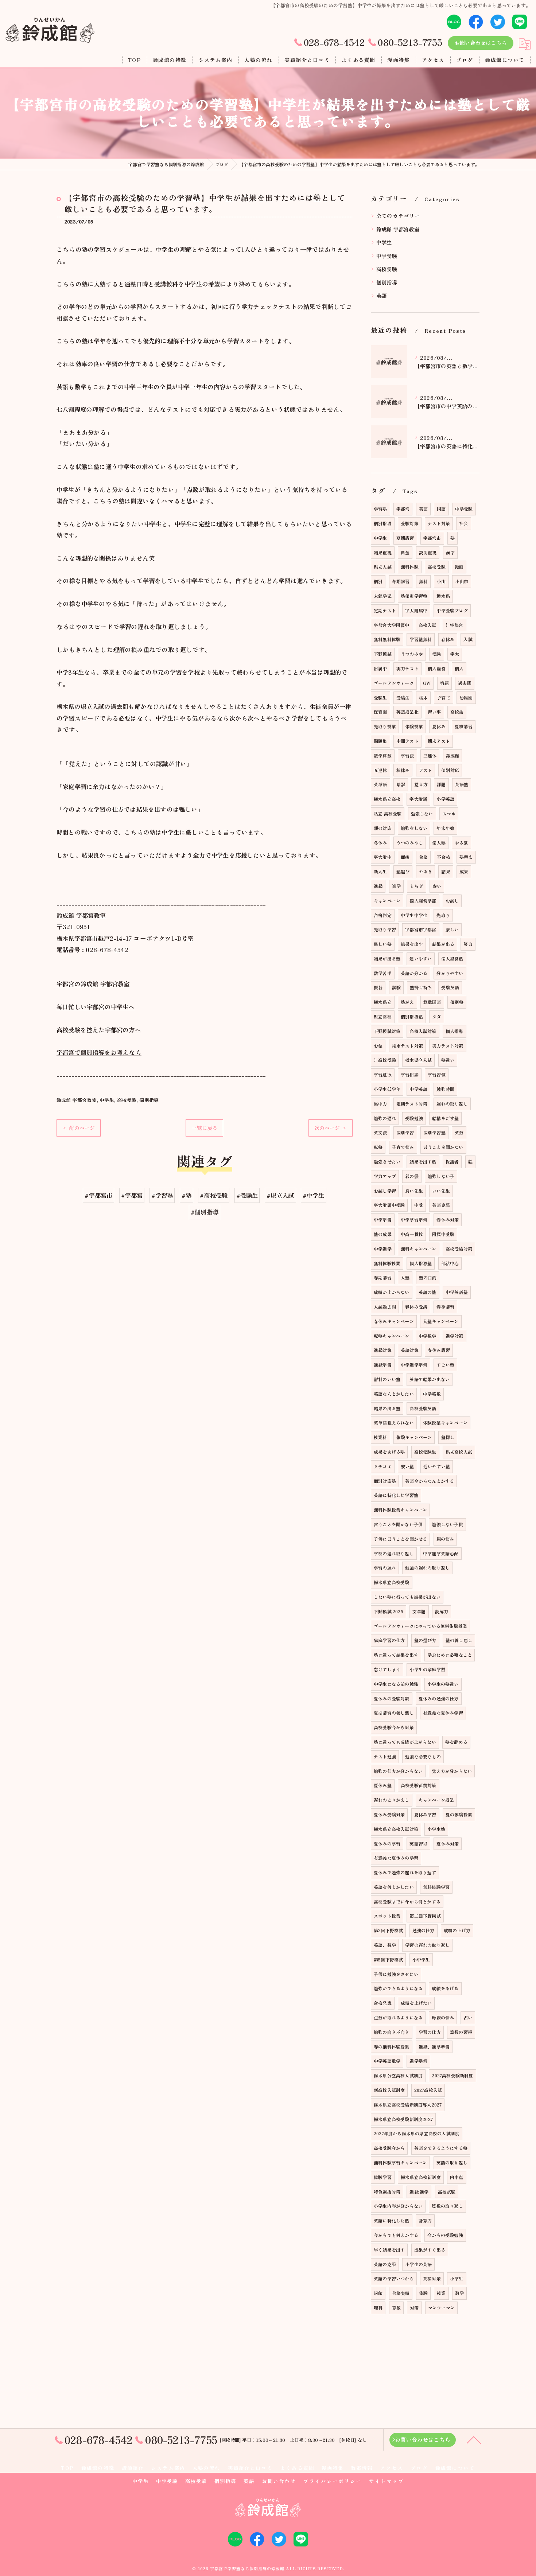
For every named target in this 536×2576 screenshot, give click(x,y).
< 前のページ (79, 1128)
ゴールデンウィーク (394, 683)
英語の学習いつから (394, 2278)
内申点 (457, 2177)
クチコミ (383, 1466)
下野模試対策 (387, 1031)
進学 (396, 886)
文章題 (419, 1611)
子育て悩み (403, 1147)
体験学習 (383, 2177)
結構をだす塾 (445, 1118)
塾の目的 (428, 1277)
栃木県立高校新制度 (421, 2177)
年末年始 (445, 828)
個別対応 (450, 770)
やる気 (461, 843)
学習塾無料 (421, 639)
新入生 (380, 871)
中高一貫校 (412, 1234)
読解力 (442, 1611)
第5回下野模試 (388, 1959)
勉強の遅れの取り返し (427, 1568)
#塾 (187, 1195)
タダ (436, 1016)
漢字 (450, 552)
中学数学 (428, 1336)
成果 (464, 871)
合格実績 (401, 2293)
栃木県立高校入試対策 (396, 1829)
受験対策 (410, 523)
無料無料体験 (387, 639)
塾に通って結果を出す (396, 1655)
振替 (378, 987)
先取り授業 (385, 726)
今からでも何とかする (396, 2235)
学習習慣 (437, 1074)
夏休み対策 (448, 1844)
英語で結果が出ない (430, 1379)
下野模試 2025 (389, 1611)
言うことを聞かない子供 (398, 1524)
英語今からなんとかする (430, 1481)
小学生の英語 (418, 2264)
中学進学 (383, 1249)
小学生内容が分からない (398, 2206)
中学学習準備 (414, 1219)
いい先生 (441, 1191)
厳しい (452, 929)
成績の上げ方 (457, 1930)
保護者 (452, 1162)
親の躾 (412, 1176)
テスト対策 (439, 523)
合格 (423, 857)
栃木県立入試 (418, 1060)
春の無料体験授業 (392, 2047)
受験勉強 (414, 1118)
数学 (459, 2293)
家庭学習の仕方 (389, 1640)
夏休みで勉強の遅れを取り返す (405, 1872)
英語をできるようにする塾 (441, 2148)
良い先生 (414, 1191)
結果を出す (412, 944)
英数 (459, 1132)
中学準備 (383, 1219)
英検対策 (432, 2278)
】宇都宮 (455, 625)
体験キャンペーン (414, 1437)
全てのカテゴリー (398, 216)
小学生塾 (436, 1829)
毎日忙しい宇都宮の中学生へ (96, 1007)
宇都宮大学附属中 (392, 625)
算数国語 (432, 1002)
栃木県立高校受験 (392, 1582)
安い (437, 886)
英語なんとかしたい (394, 1394)
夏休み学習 (425, 1814)
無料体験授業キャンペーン (400, 1510)
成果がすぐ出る (430, 2250)
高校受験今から (389, 2148)
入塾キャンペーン (441, 1321)
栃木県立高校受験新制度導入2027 (408, 2105)
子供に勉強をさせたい (396, 1974)
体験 (423, 2293)
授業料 (380, 1437)
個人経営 (437, 668)
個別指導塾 (412, 1016)
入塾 (405, 1277)
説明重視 (428, 552)
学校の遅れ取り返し (394, 1553)
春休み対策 (448, 1219)
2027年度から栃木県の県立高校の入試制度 (417, 2133)
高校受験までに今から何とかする (407, 1901)
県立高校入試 (459, 1452)
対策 (414, 2308)
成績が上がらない (392, 1292)
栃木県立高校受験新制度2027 (403, 2119)
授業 (441, 2293)
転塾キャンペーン (392, 1336)
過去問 (465, 683)
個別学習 (405, 1132)
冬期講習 (401, 581)
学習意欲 (383, 1074)
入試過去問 (385, 1307)
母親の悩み (443, 2017)
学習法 (407, 755)
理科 (378, 2308)
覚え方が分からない (452, 1771)
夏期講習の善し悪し (394, 1713)
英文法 (380, 1132)
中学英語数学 (387, 2061)
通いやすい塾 (437, 1466)
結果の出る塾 (387, 1408)
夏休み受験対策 (389, 1814)
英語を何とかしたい (394, 1887)
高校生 (457, 712)
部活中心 (450, 1263)
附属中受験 (443, 1234)
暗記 (401, 784)
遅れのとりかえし (392, 1800)
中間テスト (407, 741)
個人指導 (455, 1031)
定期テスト (385, 610)
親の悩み (445, 1539)
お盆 (378, 1046)
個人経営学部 (423, 901)
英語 (381, 295)
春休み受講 (416, 1307)
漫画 (459, 567)
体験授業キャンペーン (445, 1423)
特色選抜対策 (387, 2192)
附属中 (380, 668)
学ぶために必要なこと (450, 1655)
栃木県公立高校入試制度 (398, 2075)
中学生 (107, 1100)
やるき (426, 871)
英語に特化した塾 (392, 2220)
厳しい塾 (383, 944)
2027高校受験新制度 (452, 2075)
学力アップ (385, 1176)
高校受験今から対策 (394, 1727)
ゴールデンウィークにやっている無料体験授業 (420, 1626)
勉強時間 (445, 1089)
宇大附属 (418, 799)
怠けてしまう (387, 1669)
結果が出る (443, 944)
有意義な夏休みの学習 (396, 1858)
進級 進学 (419, 2192)
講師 (378, 2293)
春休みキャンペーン (394, 1321)
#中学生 (314, 1195)
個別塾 (457, 1002)
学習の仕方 (430, 2032)
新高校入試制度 (389, 2090)
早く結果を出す (389, 2250)
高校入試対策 (423, 1031)
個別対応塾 (385, 1481)
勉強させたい (387, 1162)
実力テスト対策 (448, 1046)
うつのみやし (410, 843)
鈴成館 (453, 755)
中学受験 (387, 256)
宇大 (455, 654)
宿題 (444, 683)
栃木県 (443, 596)
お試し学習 (385, 1191)
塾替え (466, 857)
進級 (378, 886)
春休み (448, 639)
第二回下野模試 (425, 1916)
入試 (468, 639)
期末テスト (439, 741)
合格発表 (383, 2003)
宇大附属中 (416, 610)
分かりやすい (450, 973)
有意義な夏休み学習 (443, 1713)
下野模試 (383, 654)
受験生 (380, 697)
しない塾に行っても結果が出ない (407, 1597)
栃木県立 (383, 1002)
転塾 (378, 1147)
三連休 (430, 755)
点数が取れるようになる (398, 2017)
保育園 (380, 712)
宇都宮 (403, 509)
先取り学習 (385, 929)
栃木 (423, 697)
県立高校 (383, 1016)
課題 (441, 784)
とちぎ (417, 886)
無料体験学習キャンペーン (400, 2162)
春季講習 (445, 1307)
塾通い (448, 1060)
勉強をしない (414, 828)
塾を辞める (456, 1742)
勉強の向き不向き (392, 2032)
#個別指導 (205, 1212)
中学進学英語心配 (441, 1553)
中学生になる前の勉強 (396, 1684)
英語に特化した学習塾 (396, 1495)
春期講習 (383, 1277)
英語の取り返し (452, 2162)
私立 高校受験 (388, 813)
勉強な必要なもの (423, 1756)
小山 (441, 581)
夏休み (439, 726)
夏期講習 (405, 538)
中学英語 (418, 1089)
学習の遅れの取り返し (427, 1945)
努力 (468, 944)
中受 (419, 1205)
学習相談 (410, 1074)
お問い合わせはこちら (481, 43)
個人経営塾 (452, 958)
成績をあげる (445, 1988)
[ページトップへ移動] (474, 2440)
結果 (446, 871)
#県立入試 (280, 1195)
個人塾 (439, 843)
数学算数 (383, 755)
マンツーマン (441, 2308)
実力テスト (407, 668)
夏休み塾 (383, 1785)
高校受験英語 (423, 1408)
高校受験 (127, 1100)
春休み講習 (439, 1350)
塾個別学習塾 (414, 596)
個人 (459, 668)
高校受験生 (425, 1452)
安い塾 (407, 1466)
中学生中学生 (414, 915)
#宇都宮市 (98, 1195)
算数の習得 (461, 2032)
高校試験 (447, 2192)
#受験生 (247, 1195)
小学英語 (445, 799)
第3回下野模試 (388, 1930)
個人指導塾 (421, 1263)
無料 (423, 581)
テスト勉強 (385, 1756)
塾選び (403, 871)
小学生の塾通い (443, 1684)
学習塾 (380, 509)
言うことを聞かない (443, 1147)
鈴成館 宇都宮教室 (77, 1100)
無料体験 (410, 567)
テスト (426, 770)
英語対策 (410, 1350)
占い (468, 2017)
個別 (378, 581)
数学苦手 (383, 973)
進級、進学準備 (434, 2047)
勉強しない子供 (447, 1524)
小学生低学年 (387, 1089)
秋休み (403, 770)
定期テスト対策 (412, 1104)
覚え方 (421, 784)
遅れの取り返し (452, 1104)
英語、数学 (385, 1945)
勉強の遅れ (385, 1118)
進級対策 (383, 1350)
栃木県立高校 (387, 799)
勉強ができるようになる (398, 1988)
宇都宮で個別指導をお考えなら (99, 1052)
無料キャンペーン (419, 1249)
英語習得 (418, 1844)
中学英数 (432, 1394)
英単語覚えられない (394, 1423)
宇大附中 (383, 857)
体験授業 (414, 726)
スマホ (449, 813)
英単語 (380, 784)
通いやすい (421, 958)
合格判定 (383, 915)
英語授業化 (407, 712)
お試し (452, 901)
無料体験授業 (387, 1263)
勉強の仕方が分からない (398, 1771)
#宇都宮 (132, 1195)
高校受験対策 (459, 1249)
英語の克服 (385, 2264)
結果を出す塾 (423, 1162)
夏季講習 (464, 726)
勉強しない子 (441, 1176)
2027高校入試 (428, 2090)
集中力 (380, 1104)
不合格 (444, 857)
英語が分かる (414, 973)
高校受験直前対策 (419, 1785)
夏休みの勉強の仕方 (439, 1698)
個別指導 (149, 1100)
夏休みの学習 (387, 1844)
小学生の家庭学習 (427, 1669)
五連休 (380, 770)
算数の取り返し (447, 2206)
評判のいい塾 (387, 1379)
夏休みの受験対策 (392, 1698)
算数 (396, 2308)
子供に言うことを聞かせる (400, 1539)
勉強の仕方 (424, 1930)
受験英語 (450, 987)
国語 (441, 509)
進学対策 (455, 1336)
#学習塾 (162, 1195)
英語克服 (441, 1205)
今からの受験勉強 (445, 2235)
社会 (463, 523)
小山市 (462, 581)
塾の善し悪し (459, 1640)
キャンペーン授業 (436, 1800)
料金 (405, 552)
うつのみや (412, 654)
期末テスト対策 (407, 1046)
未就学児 (383, 596)
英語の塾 (428, 1292)
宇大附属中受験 (389, 1205)
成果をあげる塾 (389, 1452)
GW (427, 683)
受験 (436, 654)
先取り (443, 915)
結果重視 (383, 552)
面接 (405, 857)
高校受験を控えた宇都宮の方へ (99, 1030)
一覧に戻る (204, 1128)
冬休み (380, 843)
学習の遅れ (385, 1568)
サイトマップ (387, 2481)
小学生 (457, 2278)
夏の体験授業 (459, 1814)
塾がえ (407, 1002)
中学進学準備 (414, 1365)
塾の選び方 (425, 1640)
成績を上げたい (416, 2003)
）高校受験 (385, 1060)
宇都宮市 (432, 538)
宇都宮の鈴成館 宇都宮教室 (93, 984)
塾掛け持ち (421, 987)
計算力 (425, 2220)
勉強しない (422, 813)
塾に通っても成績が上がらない (405, 1742)
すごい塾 (445, 1365)
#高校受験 (214, 1195)
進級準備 (383, 1365)
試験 (396, 987)
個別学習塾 (434, 1132)
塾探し (448, 1437)
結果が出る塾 (387, 958)
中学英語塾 (457, 1292)
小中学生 (421, 1959)
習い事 (434, 712)
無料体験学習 (436, 1887)
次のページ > (331, 1128)
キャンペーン (387, 901)
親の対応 (383, 828)
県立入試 (383, 567)
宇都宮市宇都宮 (421, 929)
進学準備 (418, 2061)
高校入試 (428, 625)
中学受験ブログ (452, 610)
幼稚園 (466, 697)
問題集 (380, 741)
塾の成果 (383, 1234)
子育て (444, 697)
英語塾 (462, 784)
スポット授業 (387, 1916)
